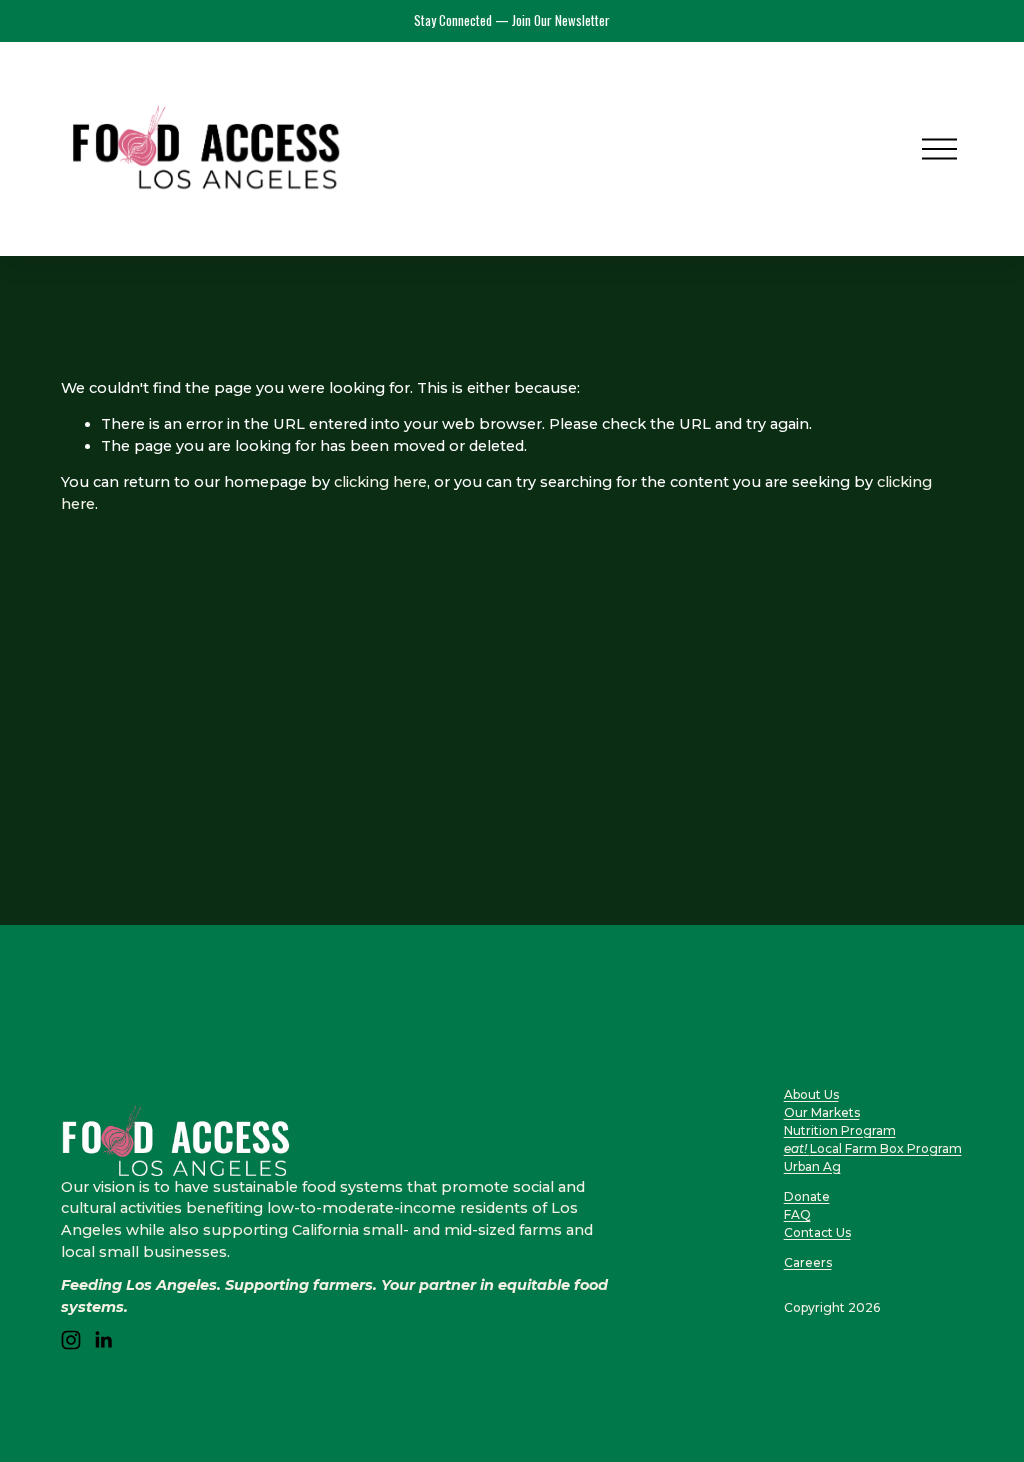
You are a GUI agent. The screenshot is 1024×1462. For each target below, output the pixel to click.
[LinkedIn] (103, 1340)
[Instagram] (71, 1340)
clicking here (380, 482)
